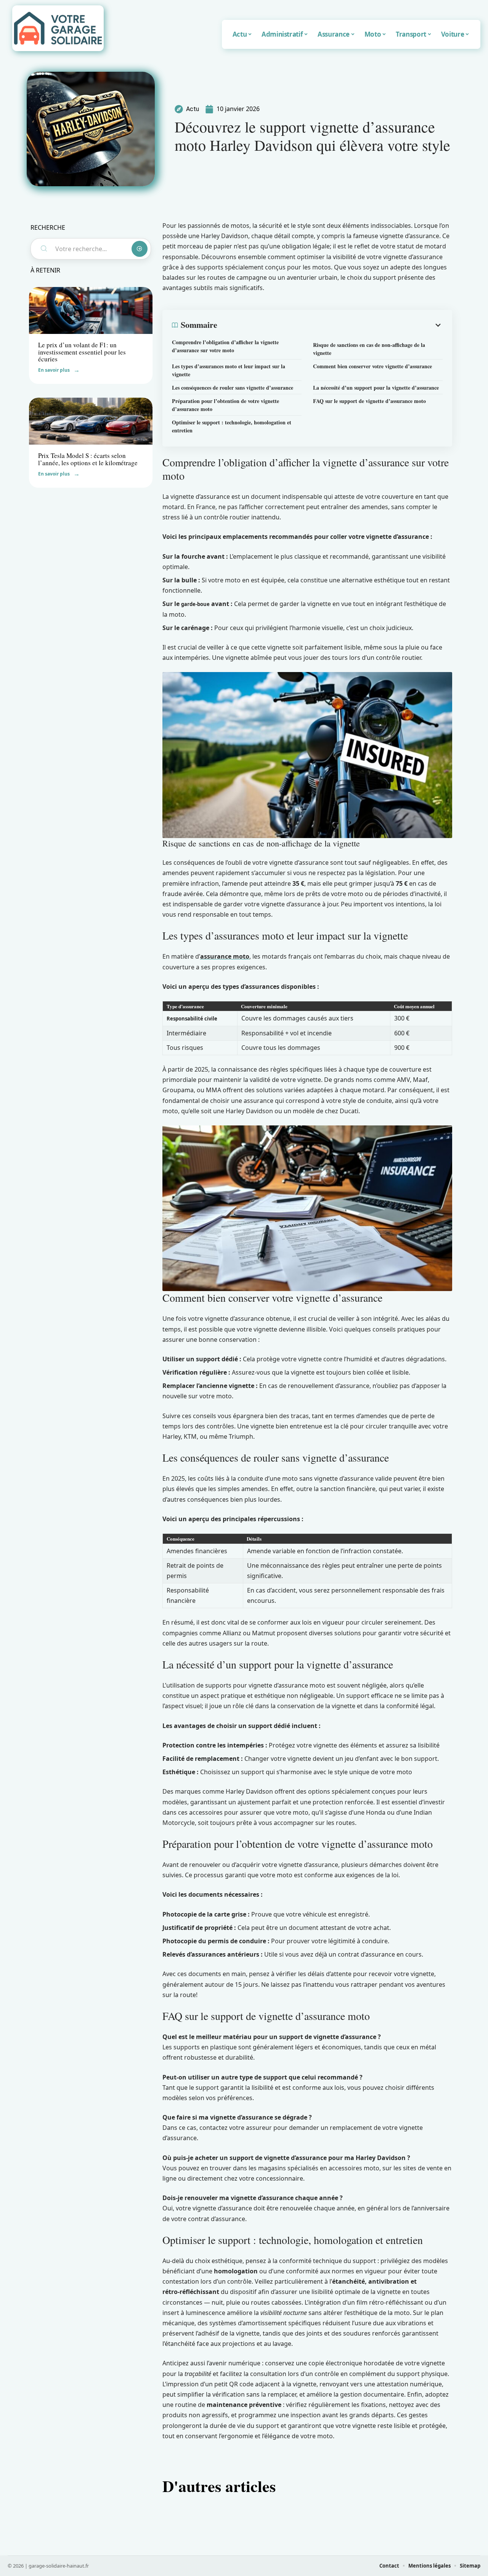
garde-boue (195, 604)
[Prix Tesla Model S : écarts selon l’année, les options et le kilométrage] (91, 421)
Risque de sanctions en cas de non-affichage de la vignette (369, 349)
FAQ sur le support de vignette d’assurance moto (369, 401)
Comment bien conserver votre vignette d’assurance (372, 366)
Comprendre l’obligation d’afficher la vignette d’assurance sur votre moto (225, 346)
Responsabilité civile (192, 1019)
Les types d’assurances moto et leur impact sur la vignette (229, 370)
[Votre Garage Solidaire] (58, 28)
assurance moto (225, 956)
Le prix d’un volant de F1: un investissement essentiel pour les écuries (82, 352)
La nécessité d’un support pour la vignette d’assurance (376, 388)
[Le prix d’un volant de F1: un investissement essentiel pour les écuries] (91, 310)
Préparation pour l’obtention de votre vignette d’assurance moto (226, 405)
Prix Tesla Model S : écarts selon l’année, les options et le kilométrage (88, 459)
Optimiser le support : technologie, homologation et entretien (232, 426)
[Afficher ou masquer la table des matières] (330, 325)
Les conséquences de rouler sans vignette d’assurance (233, 388)
